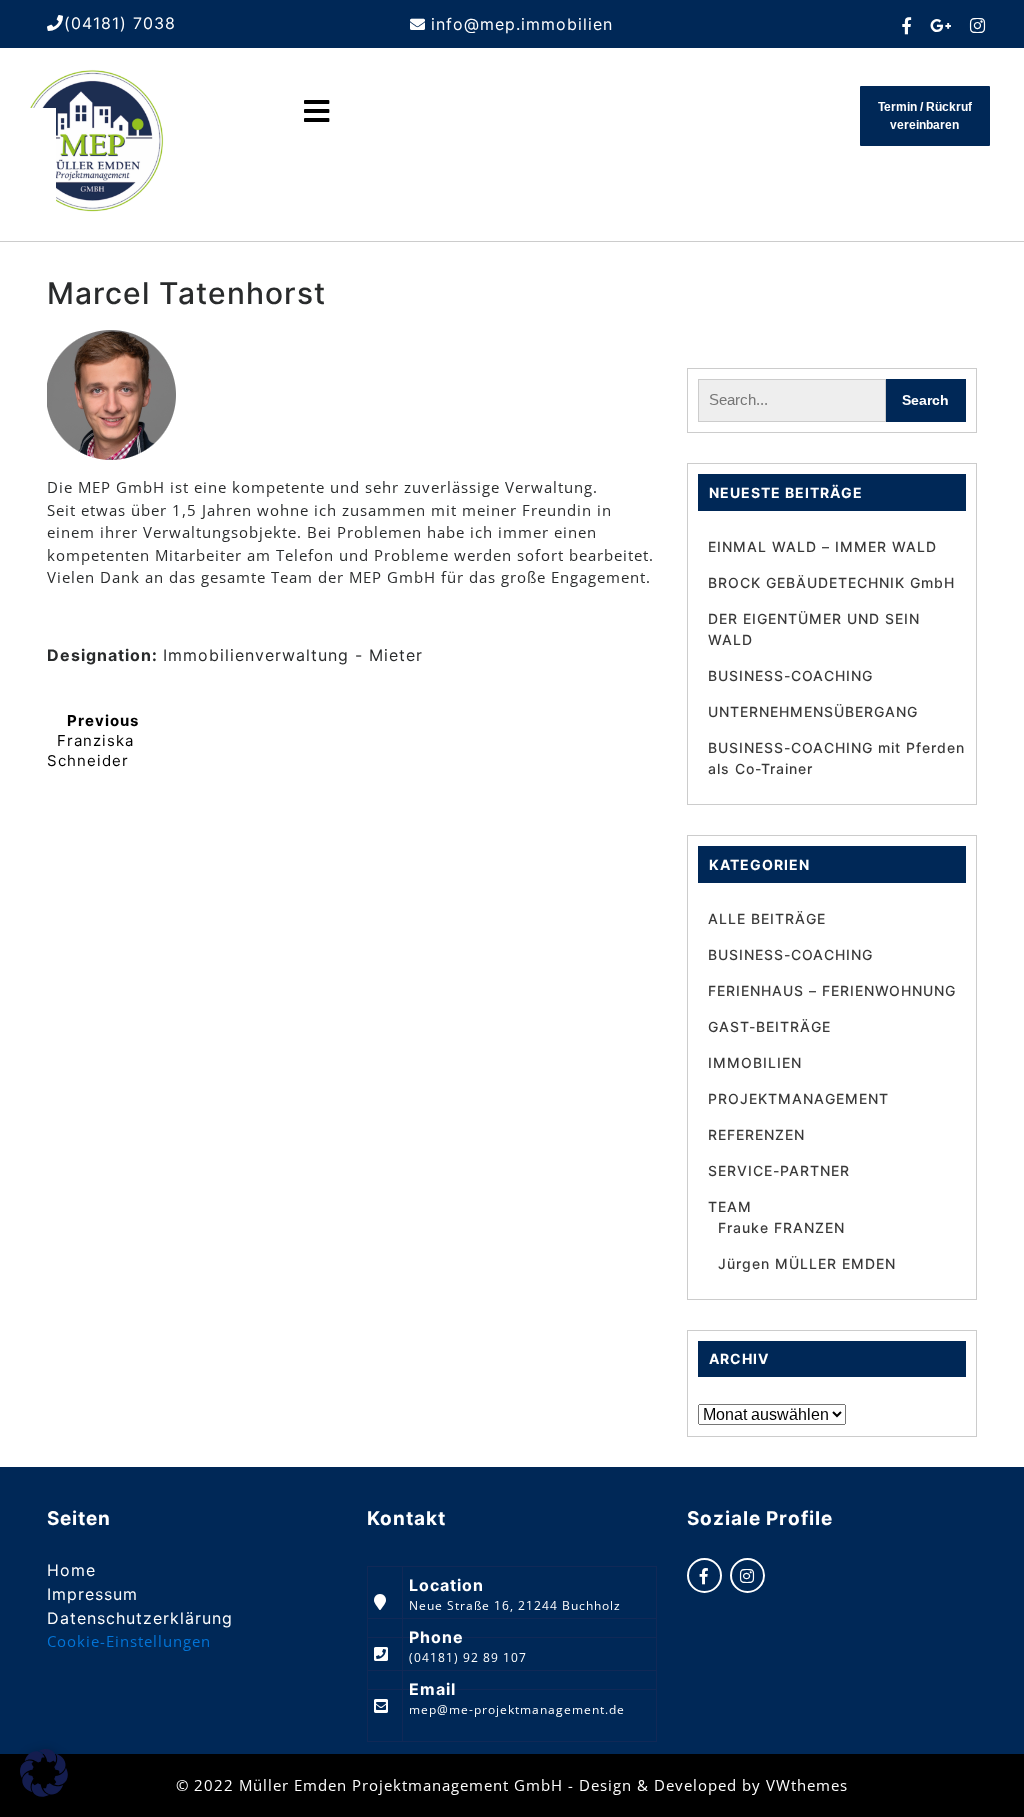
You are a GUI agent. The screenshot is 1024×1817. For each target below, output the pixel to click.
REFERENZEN (756, 1134)
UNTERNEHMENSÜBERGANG (813, 711)
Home (71, 1570)
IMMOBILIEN (755, 1062)
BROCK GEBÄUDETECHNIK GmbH (831, 582)
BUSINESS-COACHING (790, 675)
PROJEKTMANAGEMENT (798, 1098)
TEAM (730, 1206)
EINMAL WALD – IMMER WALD (822, 546)
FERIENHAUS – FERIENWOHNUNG (832, 990)
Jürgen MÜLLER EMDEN (807, 1263)
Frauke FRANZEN (781, 1227)
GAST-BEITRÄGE (769, 1026)
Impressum (92, 1594)
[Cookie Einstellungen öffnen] (44, 1791)
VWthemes (807, 1785)
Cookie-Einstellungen (129, 1641)
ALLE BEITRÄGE (767, 918)
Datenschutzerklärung (140, 1618)
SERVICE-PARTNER (779, 1170)
